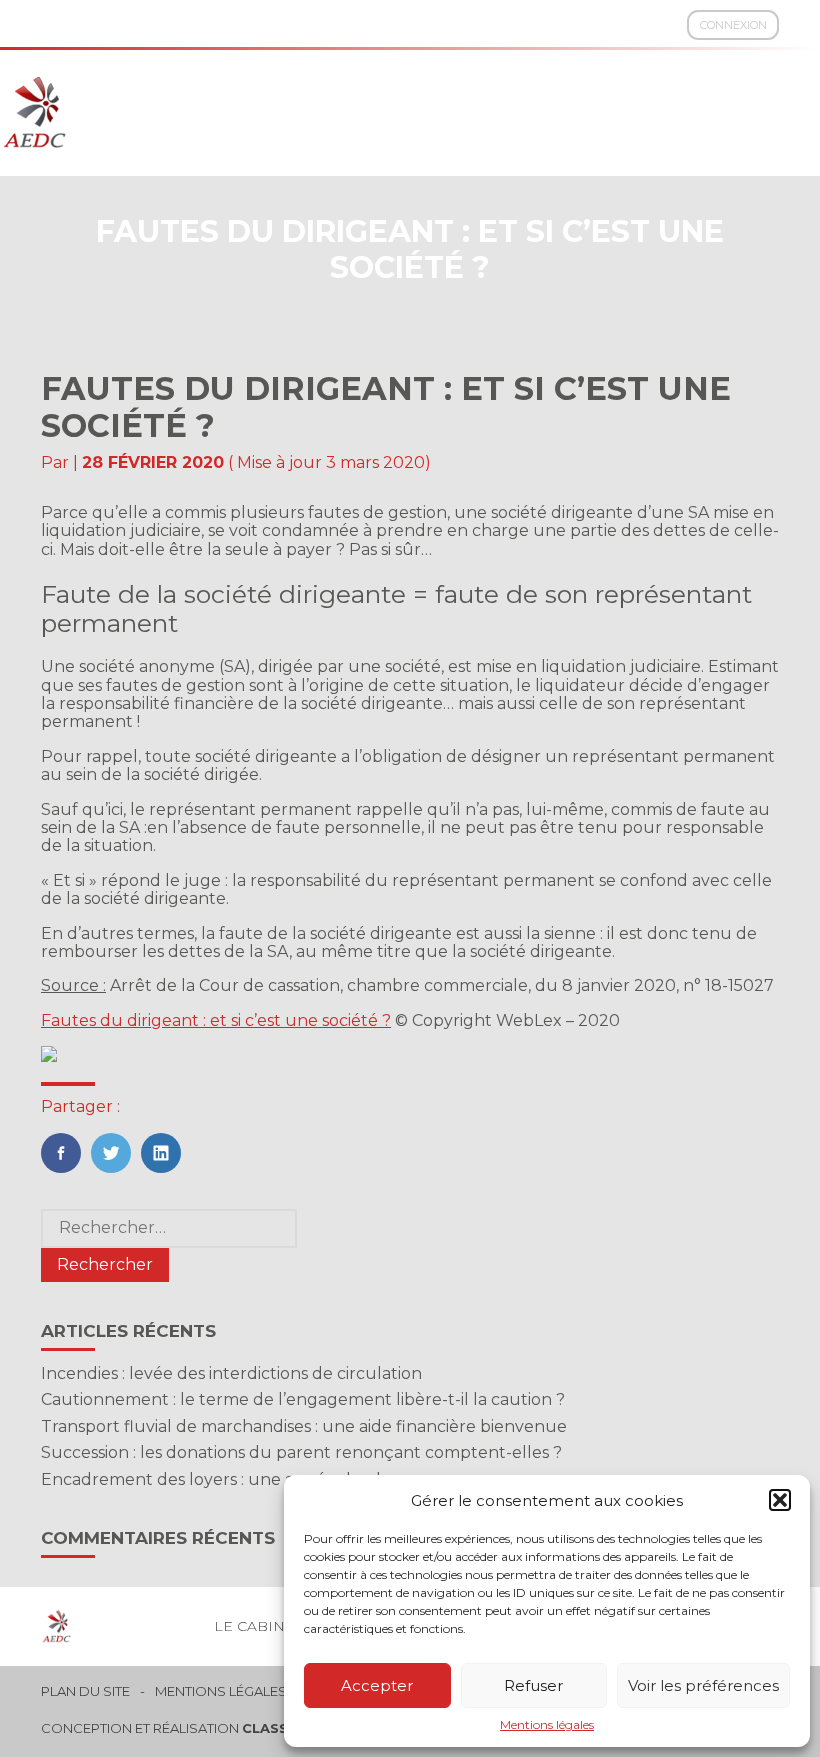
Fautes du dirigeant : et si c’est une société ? (216, 1020)
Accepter (377, 1685)
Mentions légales (547, 1725)
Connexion (733, 25)
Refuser (533, 1685)
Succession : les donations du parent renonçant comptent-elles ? (301, 1452)
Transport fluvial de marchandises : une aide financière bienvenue (304, 1426)
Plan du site (85, 1691)
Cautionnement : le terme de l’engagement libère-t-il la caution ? (303, 1399)
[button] (780, 1500)
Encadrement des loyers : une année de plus (220, 1479)
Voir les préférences (703, 1685)
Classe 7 (276, 1728)
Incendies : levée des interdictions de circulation (231, 1373)
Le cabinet (258, 1626)
